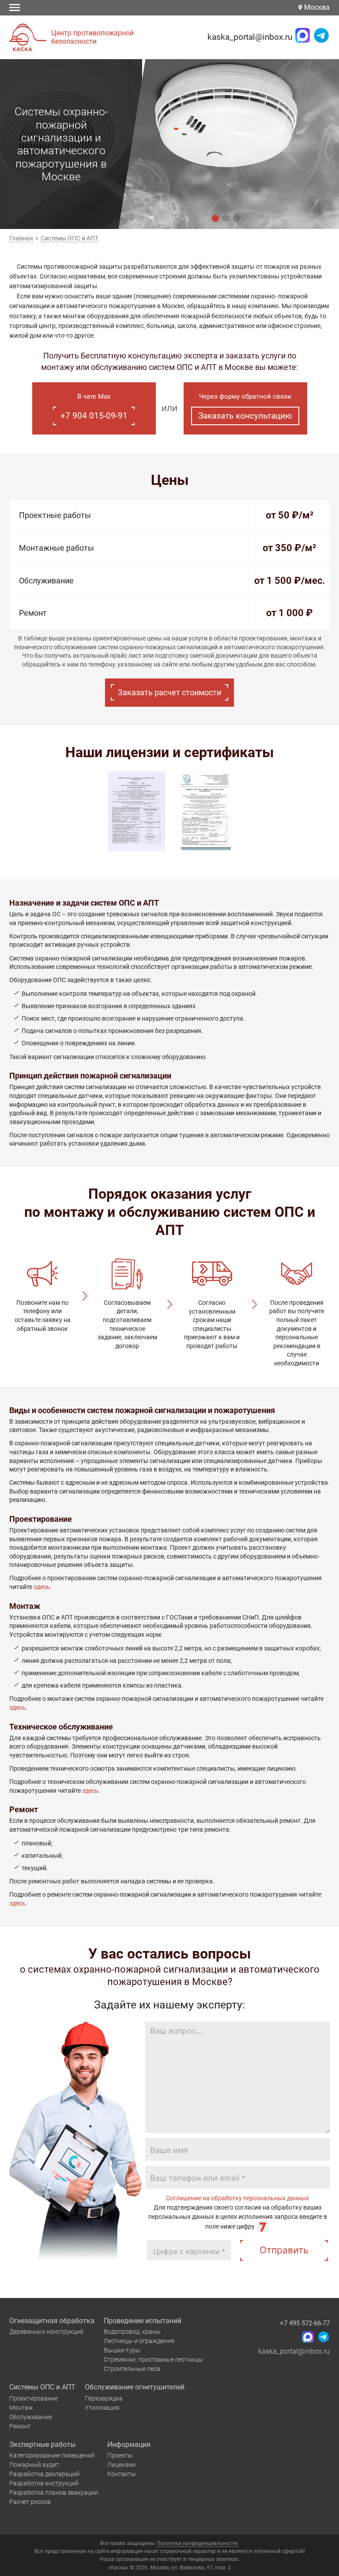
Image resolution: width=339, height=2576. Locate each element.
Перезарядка (104, 2398)
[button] (215, 218)
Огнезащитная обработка (52, 2321)
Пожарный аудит (34, 2465)
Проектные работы (55, 515)
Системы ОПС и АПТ (42, 2387)
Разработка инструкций (44, 2483)
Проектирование (34, 2398)
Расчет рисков (30, 2502)
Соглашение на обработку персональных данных (237, 2198)
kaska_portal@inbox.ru (250, 37)
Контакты (122, 2474)
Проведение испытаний (143, 2321)
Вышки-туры (122, 2350)
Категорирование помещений (52, 2455)
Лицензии (121, 2465)
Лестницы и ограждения (139, 2341)
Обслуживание (46, 581)
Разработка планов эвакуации (54, 2492)
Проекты (120, 2455)
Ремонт (33, 613)
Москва (316, 7)
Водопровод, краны (132, 2332)
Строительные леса (132, 2369)
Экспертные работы (42, 2445)
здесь (42, 1587)
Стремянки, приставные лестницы (153, 2359)
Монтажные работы (56, 548)
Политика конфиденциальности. (198, 2543)
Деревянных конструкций (46, 2332)
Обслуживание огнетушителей (135, 2387)
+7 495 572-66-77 (305, 2323)
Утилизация (102, 2408)
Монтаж (21, 2408)
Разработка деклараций (44, 2474)
